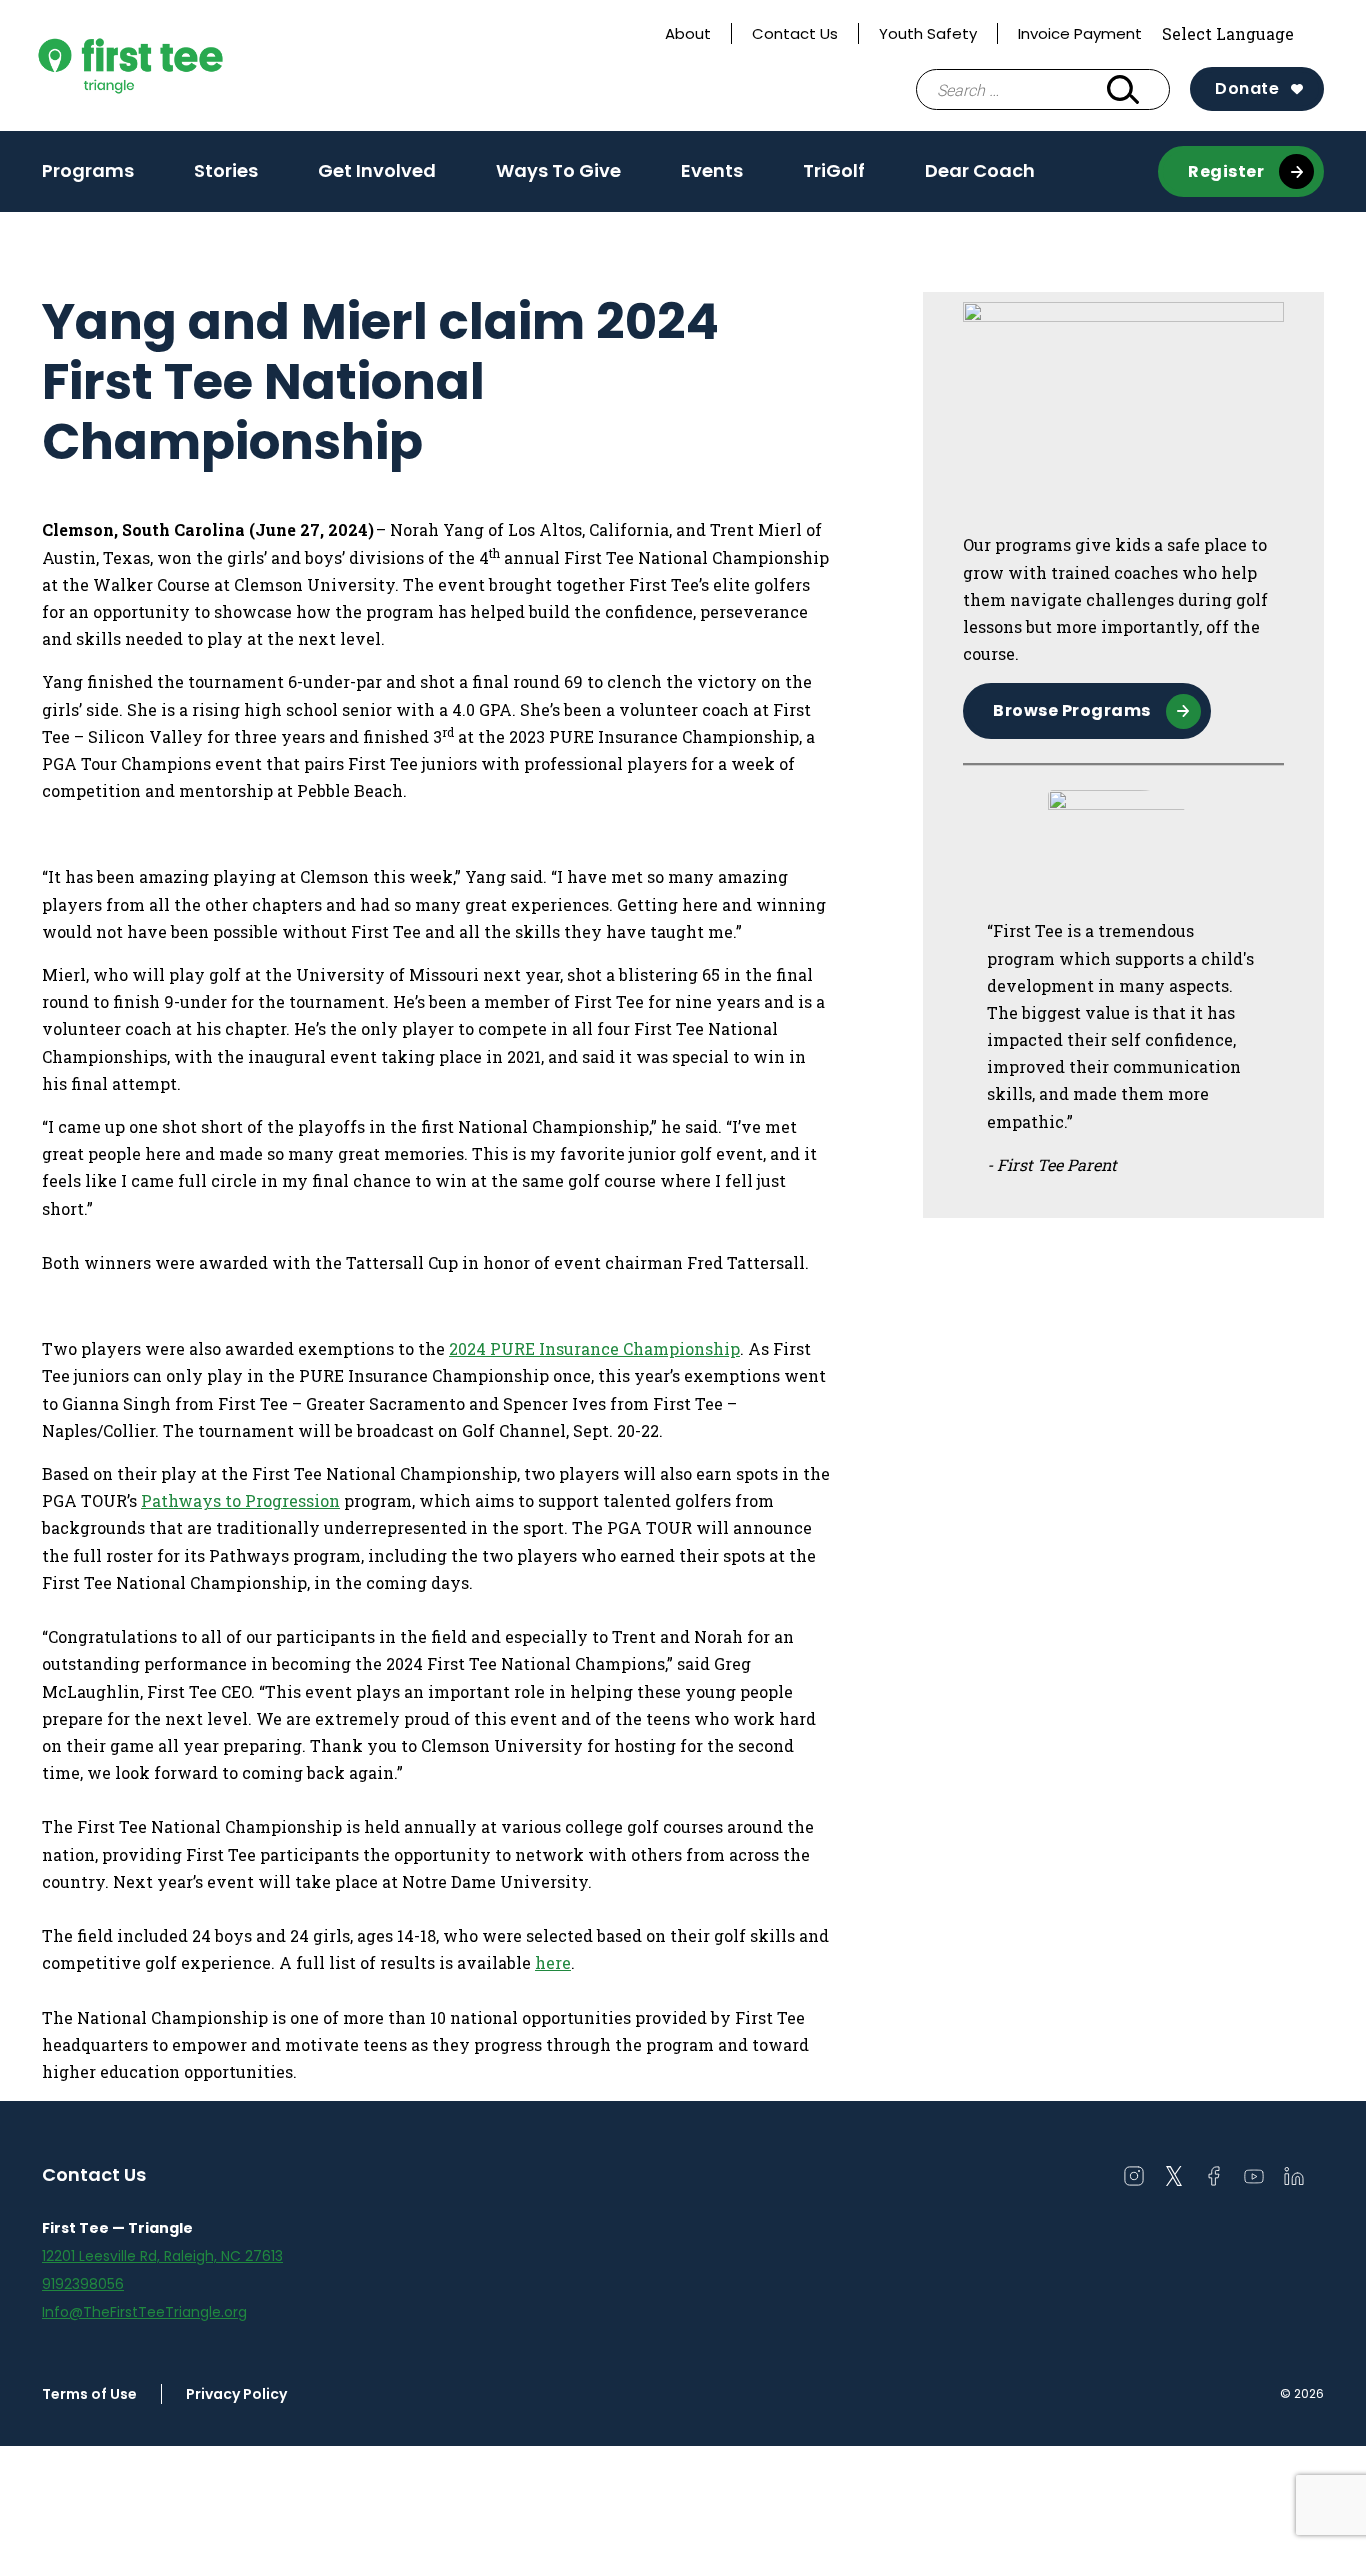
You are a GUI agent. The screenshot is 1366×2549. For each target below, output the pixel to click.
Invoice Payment (1080, 33)
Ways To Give (558, 170)
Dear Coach (980, 170)
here (553, 1962)
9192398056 (83, 2284)
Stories (226, 170)
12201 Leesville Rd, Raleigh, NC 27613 (162, 2256)
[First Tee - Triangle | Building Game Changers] (173, 65)
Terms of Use (89, 2394)
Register (1226, 171)
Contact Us (795, 33)
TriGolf (834, 170)
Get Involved (377, 177)
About (688, 33)
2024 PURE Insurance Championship (594, 1348)
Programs (88, 177)
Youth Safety (928, 33)
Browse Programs (1072, 710)
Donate (1247, 88)
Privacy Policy (236, 2394)
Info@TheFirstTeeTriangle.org (144, 2312)
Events (712, 170)
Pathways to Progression (240, 1500)
